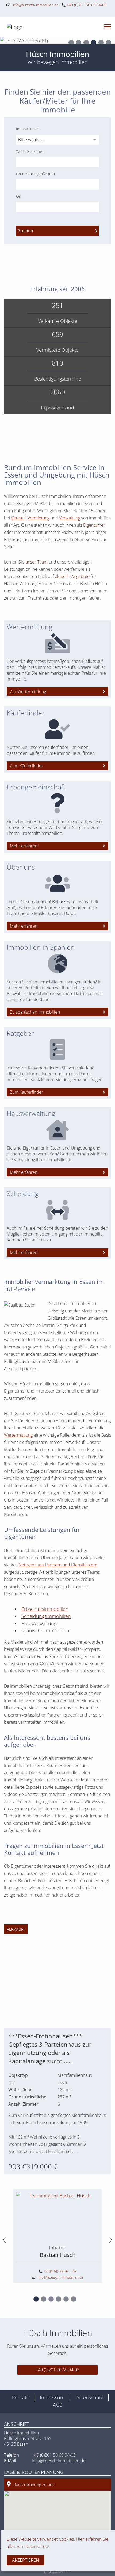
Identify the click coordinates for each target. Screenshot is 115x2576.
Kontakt (20, 2398)
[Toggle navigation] (106, 27)
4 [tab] (94, 43)
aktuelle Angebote (72, 576)
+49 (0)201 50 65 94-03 (86, 5)
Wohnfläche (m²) (30, 151)
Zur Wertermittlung (28, 691)
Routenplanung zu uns (34, 2484)
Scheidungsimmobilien (46, 1616)
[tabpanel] (57, 41)
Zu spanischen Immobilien (35, 1012)
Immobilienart (28, 129)
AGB (58, 2405)
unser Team (37, 562)
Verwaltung (70, 518)
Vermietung (39, 518)
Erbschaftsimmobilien (45, 1609)
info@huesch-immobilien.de (34, 5)
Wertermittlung (18, 1435)
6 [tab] (109, 43)
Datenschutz (89, 2398)
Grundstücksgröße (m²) (35, 174)
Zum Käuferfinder (26, 766)
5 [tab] (101, 43)
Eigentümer (94, 525)
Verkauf (18, 518)
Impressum (52, 2398)
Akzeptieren (26, 2560)
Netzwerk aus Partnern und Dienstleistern (58, 1565)
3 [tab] (86, 43)
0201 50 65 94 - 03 (61, 2271)
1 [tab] (71, 43)
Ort (19, 196)
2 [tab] (79, 43)
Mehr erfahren (24, 846)
